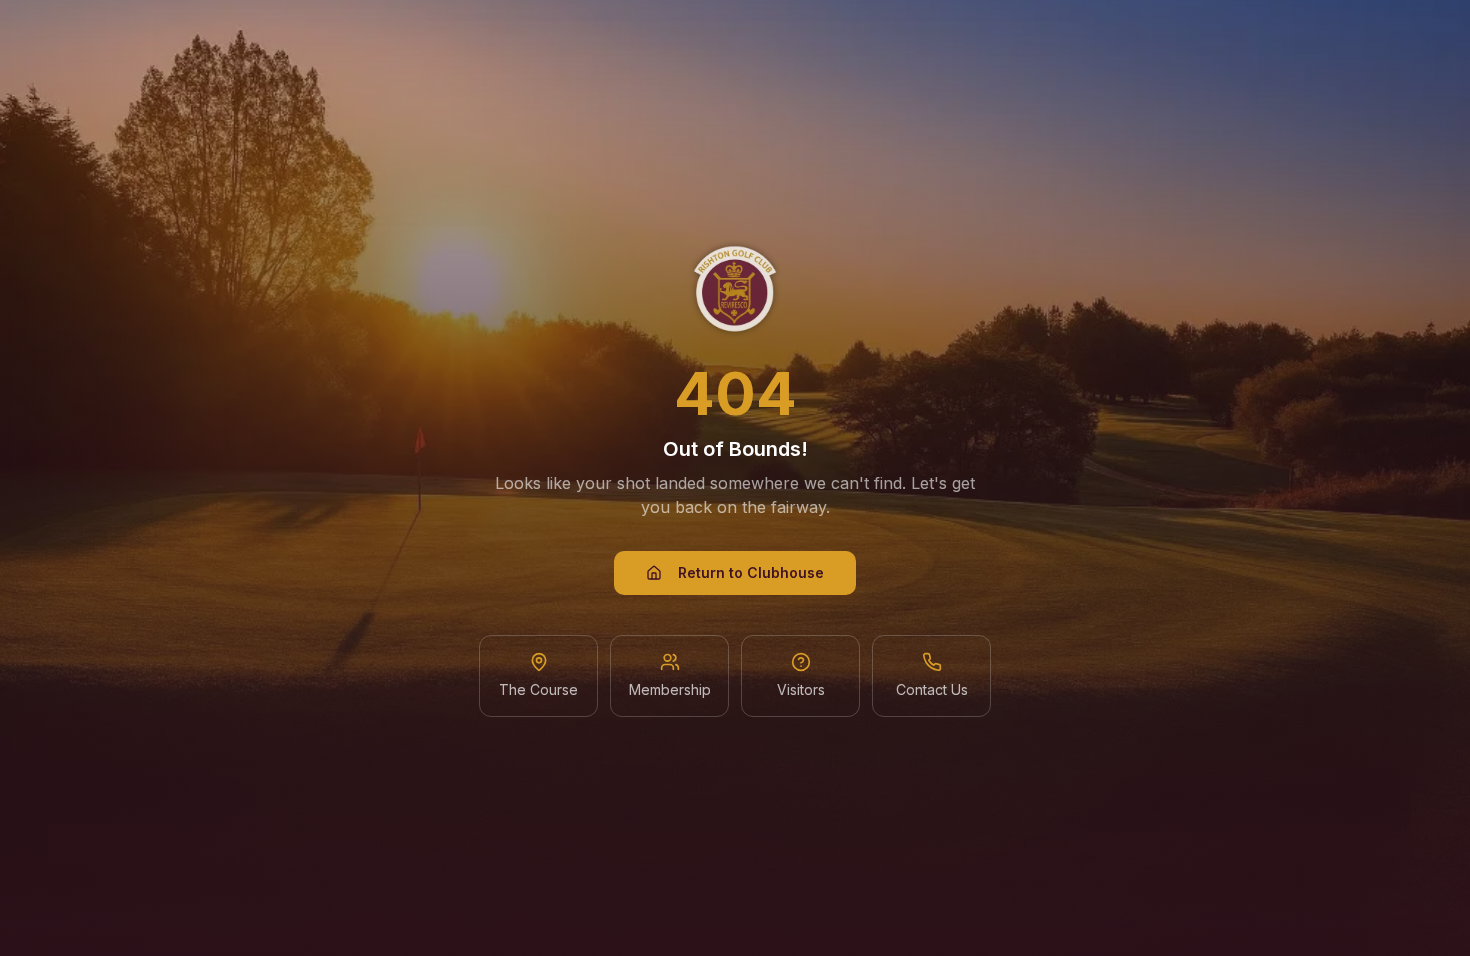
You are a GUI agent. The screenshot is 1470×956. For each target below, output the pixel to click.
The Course (538, 689)
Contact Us (932, 689)
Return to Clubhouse (751, 572)
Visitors (801, 689)
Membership (670, 689)
